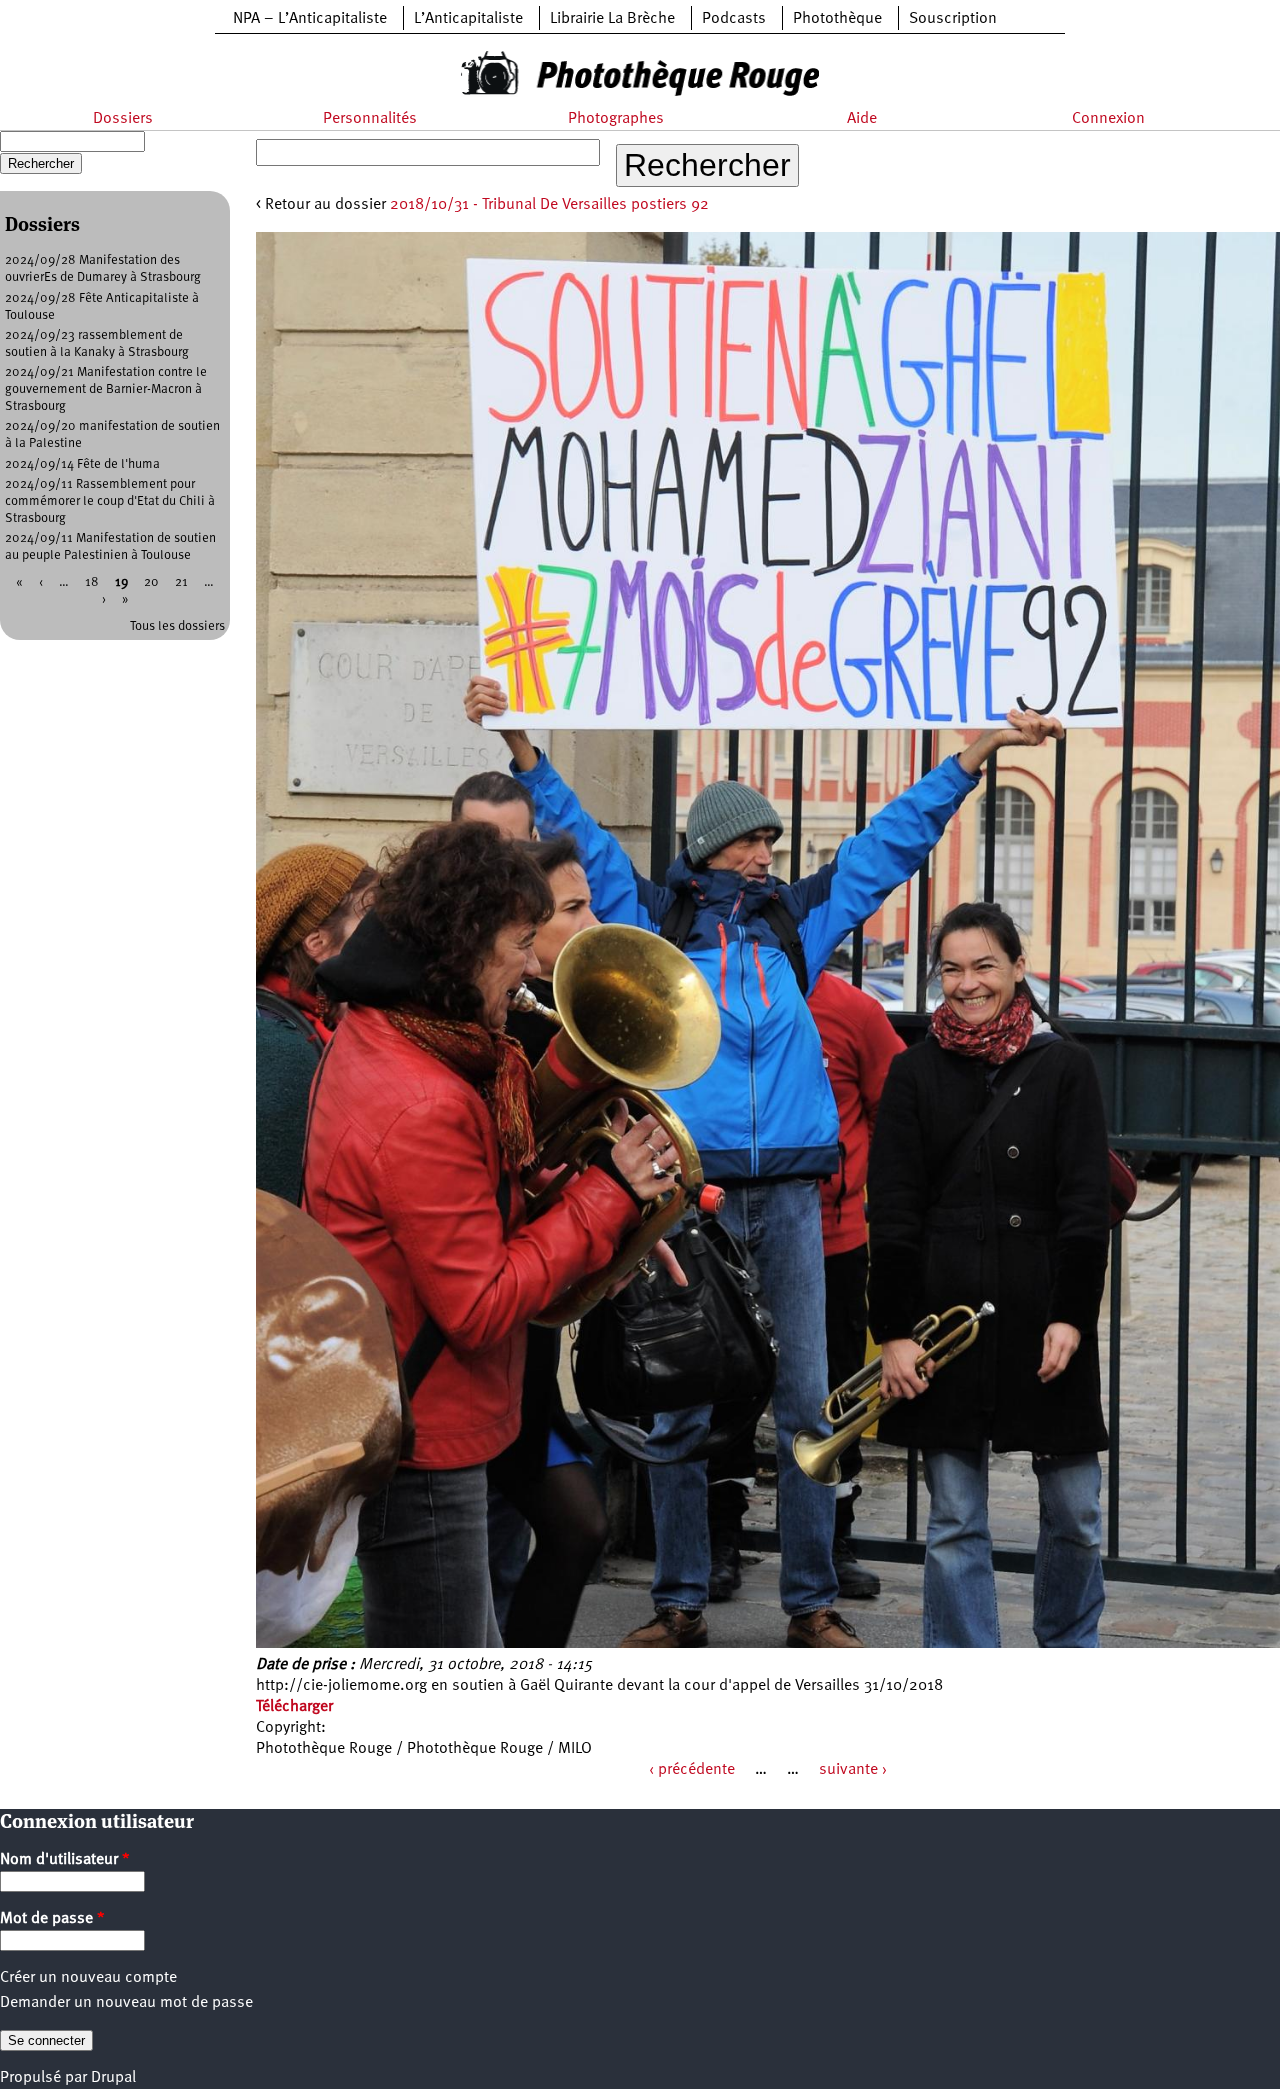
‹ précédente (692, 1770)
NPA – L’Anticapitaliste (310, 19)
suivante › (853, 1770)
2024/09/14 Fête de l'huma (82, 464)
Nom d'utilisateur (65, 1860)
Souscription (953, 19)
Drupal (113, 2078)
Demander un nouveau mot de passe (126, 2003)
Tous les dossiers (177, 626)
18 (92, 582)
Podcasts (734, 19)
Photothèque (837, 19)
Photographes (616, 119)
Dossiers (123, 119)
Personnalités (370, 119)
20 (151, 582)
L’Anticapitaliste (468, 19)
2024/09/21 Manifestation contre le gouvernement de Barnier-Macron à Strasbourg (106, 389)
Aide (862, 119)
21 (181, 582)
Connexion (1108, 119)
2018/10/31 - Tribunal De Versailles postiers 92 (549, 205)
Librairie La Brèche (612, 19)
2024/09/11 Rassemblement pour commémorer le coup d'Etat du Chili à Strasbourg (110, 501)
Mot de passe (52, 1919)
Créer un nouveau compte (88, 1978)
